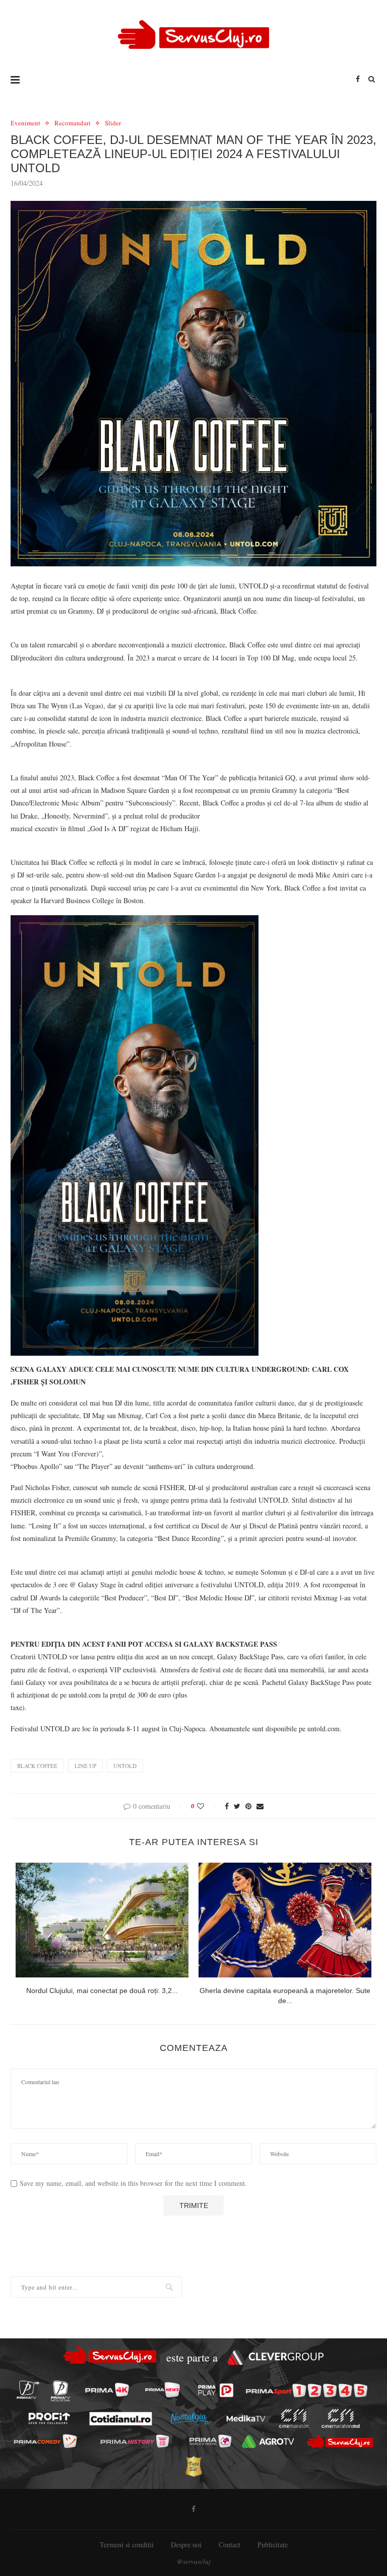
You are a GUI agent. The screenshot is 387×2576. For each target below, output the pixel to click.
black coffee (37, 1766)
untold (125, 1766)
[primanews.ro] (162, 2390)
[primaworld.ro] (210, 2441)
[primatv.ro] (28, 2390)
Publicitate (273, 2545)
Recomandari (73, 123)
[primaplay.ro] (216, 2390)
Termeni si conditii (127, 2545)
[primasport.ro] (307, 2390)
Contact (230, 2545)
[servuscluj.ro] (340, 2441)
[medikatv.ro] (246, 2418)
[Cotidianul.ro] (120, 2418)
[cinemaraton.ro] (294, 2418)
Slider (113, 123)
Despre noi (186, 2545)
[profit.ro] (49, 2419)
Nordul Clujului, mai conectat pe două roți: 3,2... (102, 1991)
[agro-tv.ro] (268, 2442)
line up (85, 1766)
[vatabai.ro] (193, 2467)
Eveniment (25, 123)
